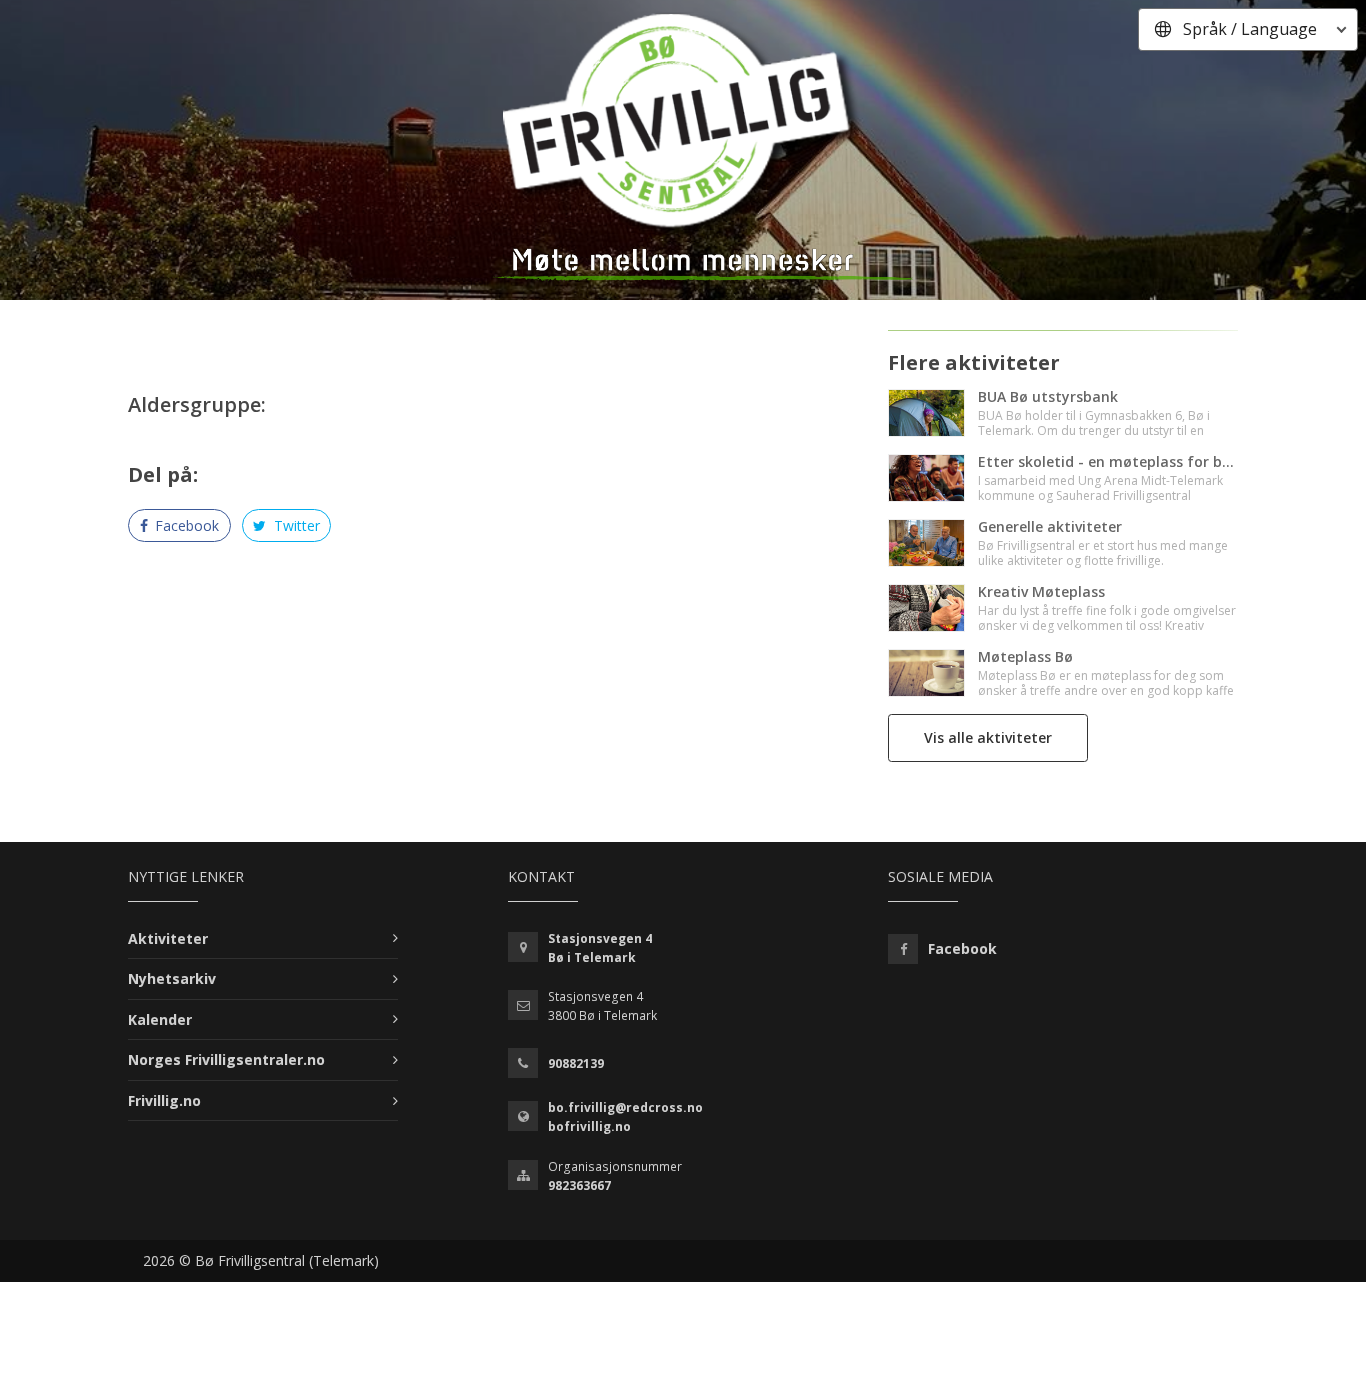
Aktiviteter (168, 938)
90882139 (576, 1063)
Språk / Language (1250, 29)
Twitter (295, 525)
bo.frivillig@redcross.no (625, 1107)
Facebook (185, 525)
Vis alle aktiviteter (988, 737)
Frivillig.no (164, 1100)
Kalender (160, 1019)
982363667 (579, 1185)
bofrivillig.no (589, 1126)
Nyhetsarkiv (172, 978)
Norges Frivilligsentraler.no (226, 1059)
